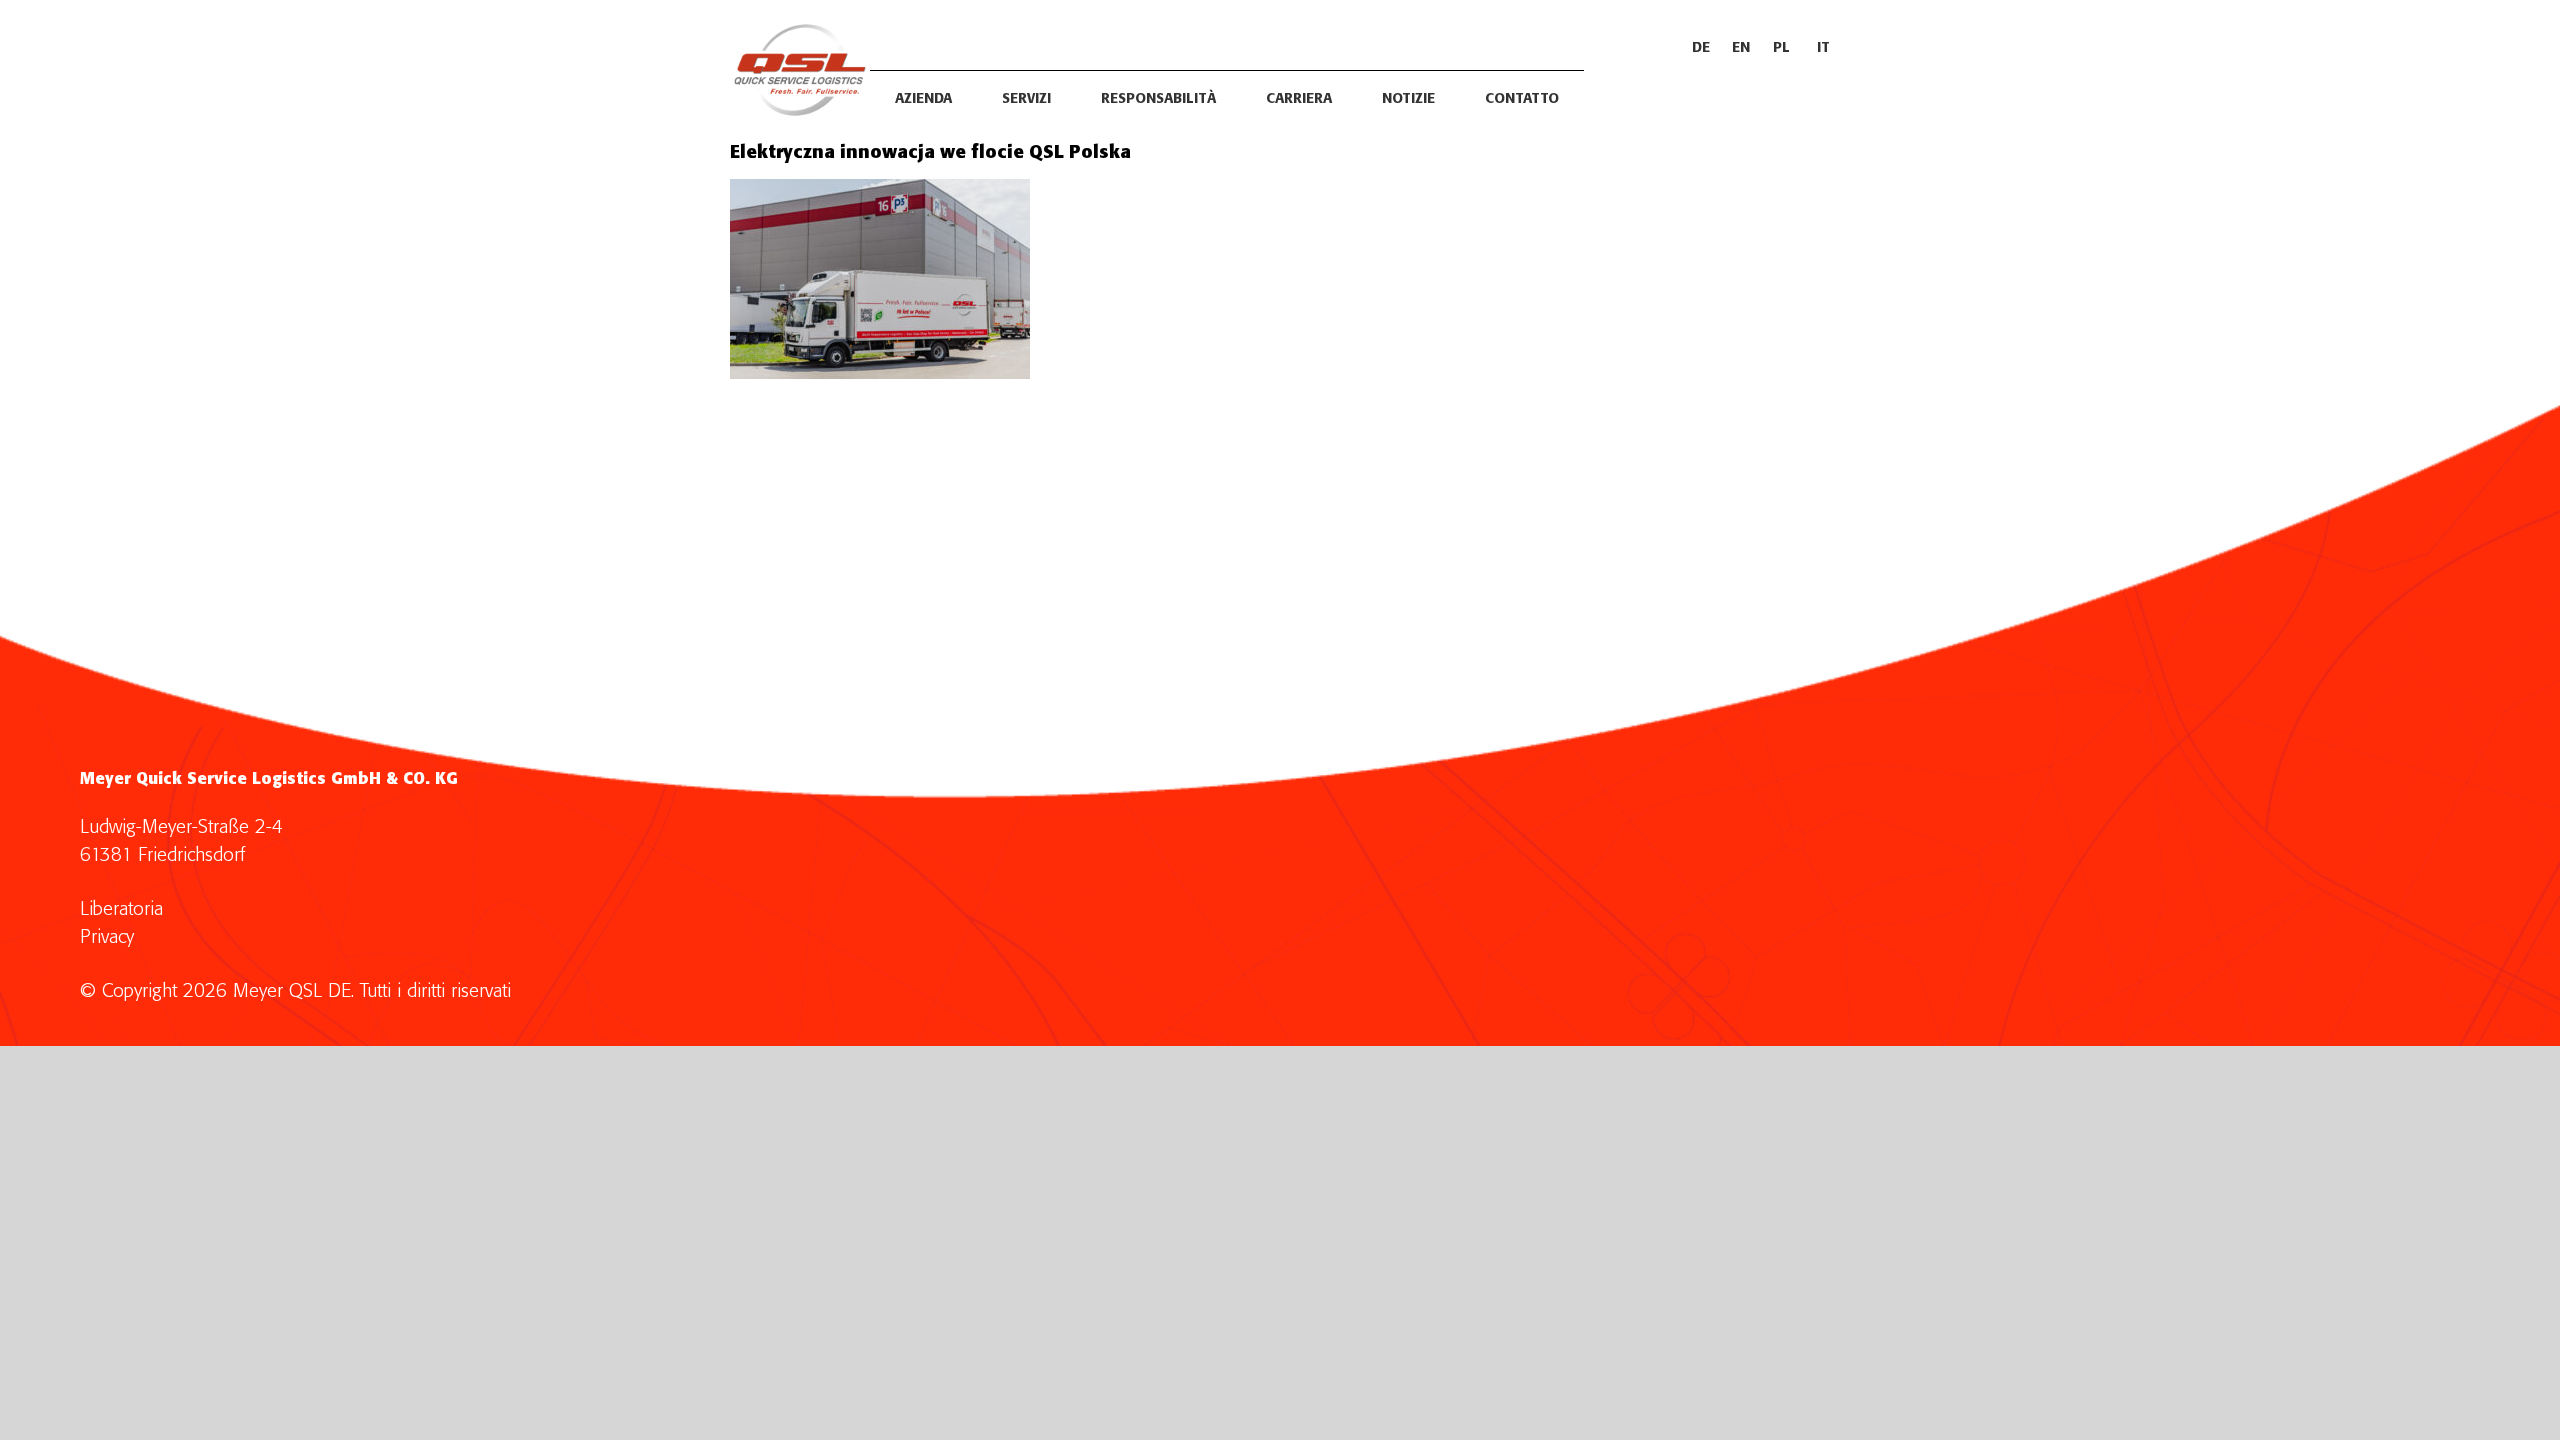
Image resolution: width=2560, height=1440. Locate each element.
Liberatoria (121, 909)
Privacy (107, 937)
